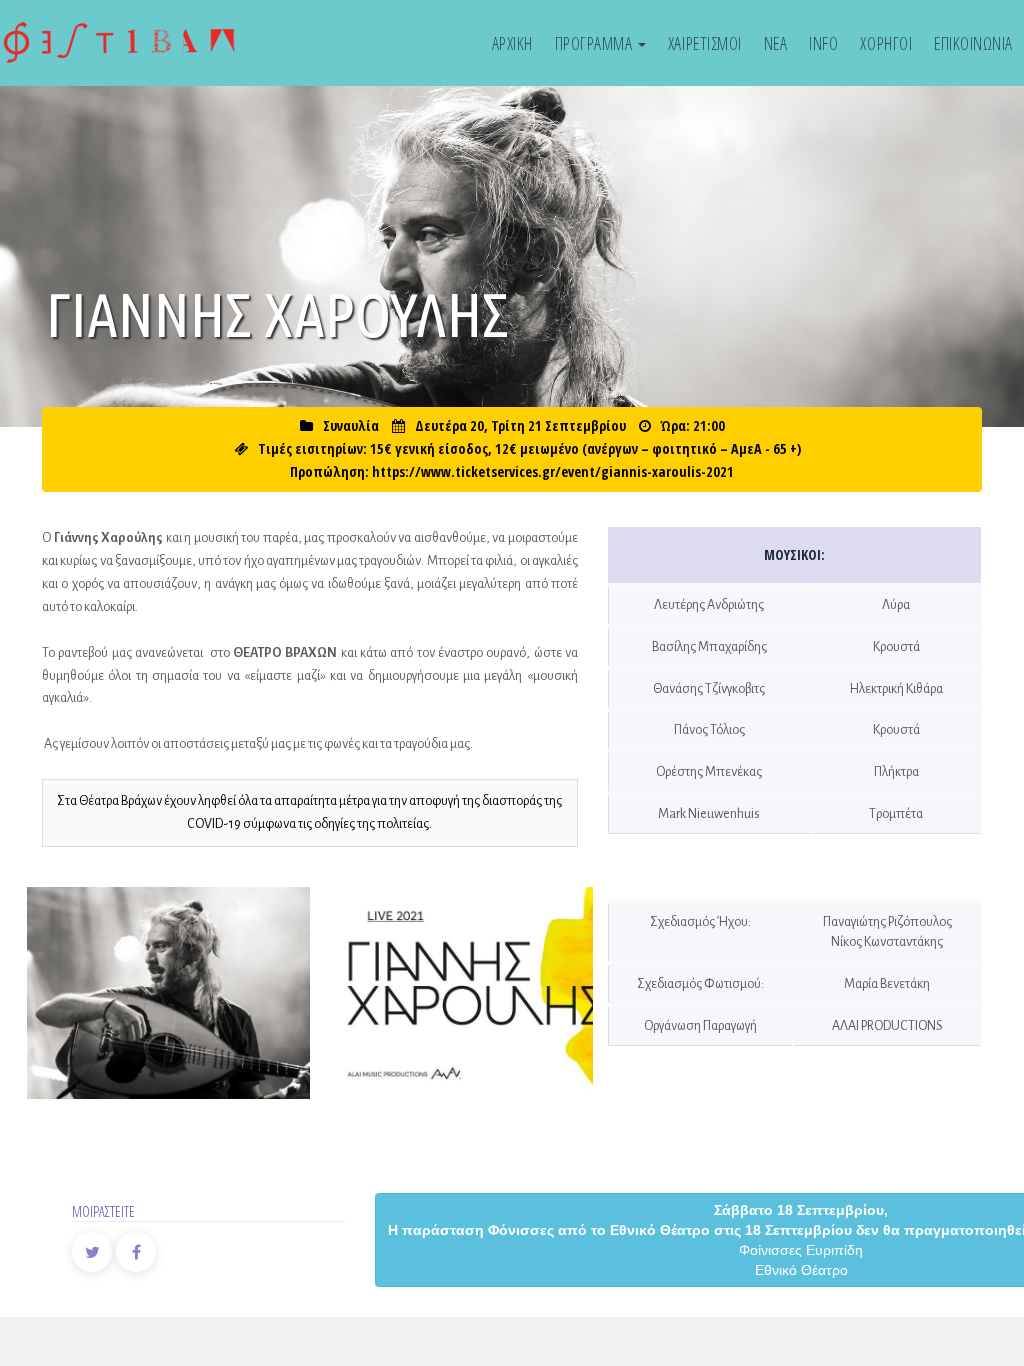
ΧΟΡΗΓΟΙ (886, 43)
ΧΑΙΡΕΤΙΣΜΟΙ (705, 43)
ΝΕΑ (776, 43)
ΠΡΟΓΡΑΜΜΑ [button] (595, 43)
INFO (823, 43)
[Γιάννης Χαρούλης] (168, 993)
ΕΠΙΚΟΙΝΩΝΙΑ (973, 43)
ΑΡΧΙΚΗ (512, 43)
